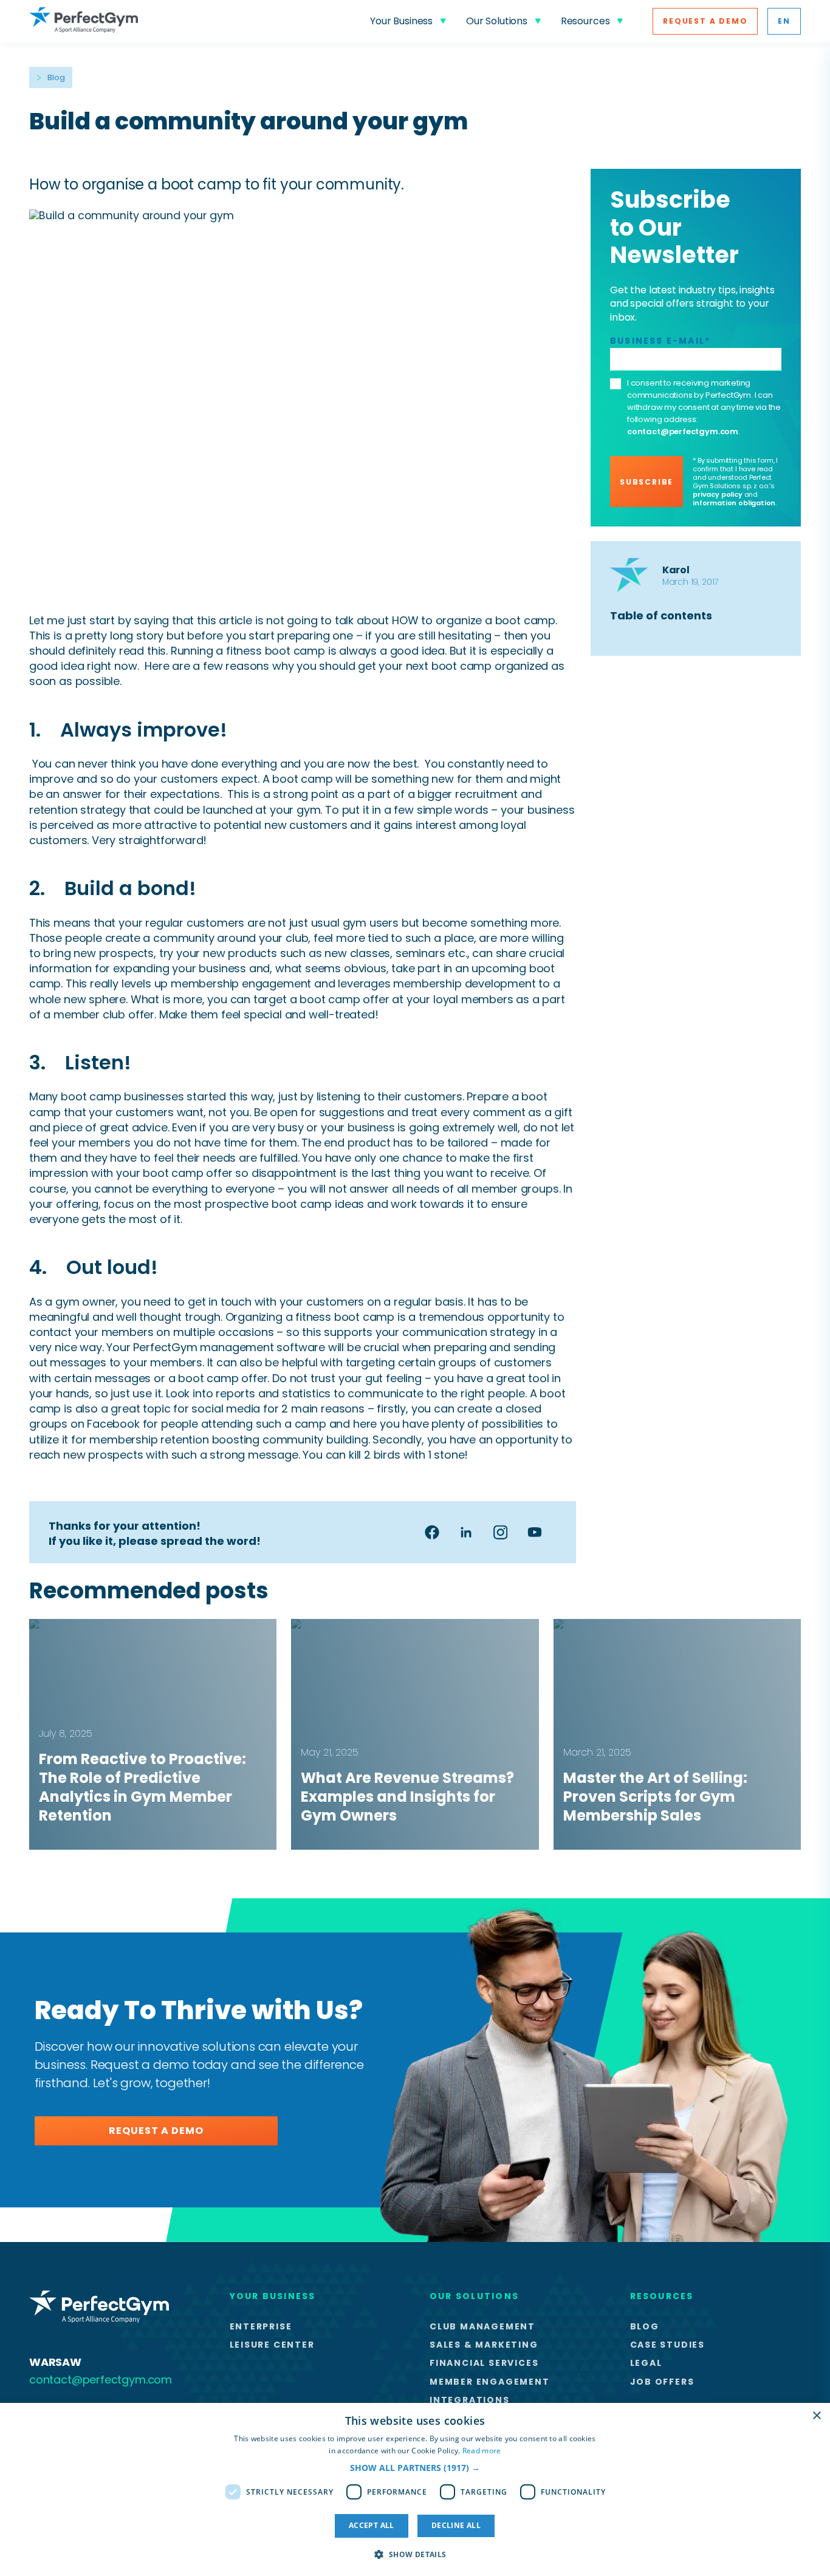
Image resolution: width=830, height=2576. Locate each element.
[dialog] (415, 2489)
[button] (415, 2468)
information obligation (734, 503)
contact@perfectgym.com (683, 431)
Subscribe (647, 482)
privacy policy (717, 494)
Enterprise (261, 2326)
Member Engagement (490, 2382)
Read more (482, 2451)
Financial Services (484, 2363)
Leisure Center (272, 2345)
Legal (646, 2363)
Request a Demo (705, 21)
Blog (56, 77)
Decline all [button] (456, 2525)
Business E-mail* (660, 341)
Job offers (662, 2382)
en (784, 21)
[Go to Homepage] (84, 21)
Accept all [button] (372, 2525)
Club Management (482, 2326)
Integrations (470, 2400)
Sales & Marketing (484, 2345)
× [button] (816, 2416)
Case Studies (668, 2345)
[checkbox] (616, 384)
